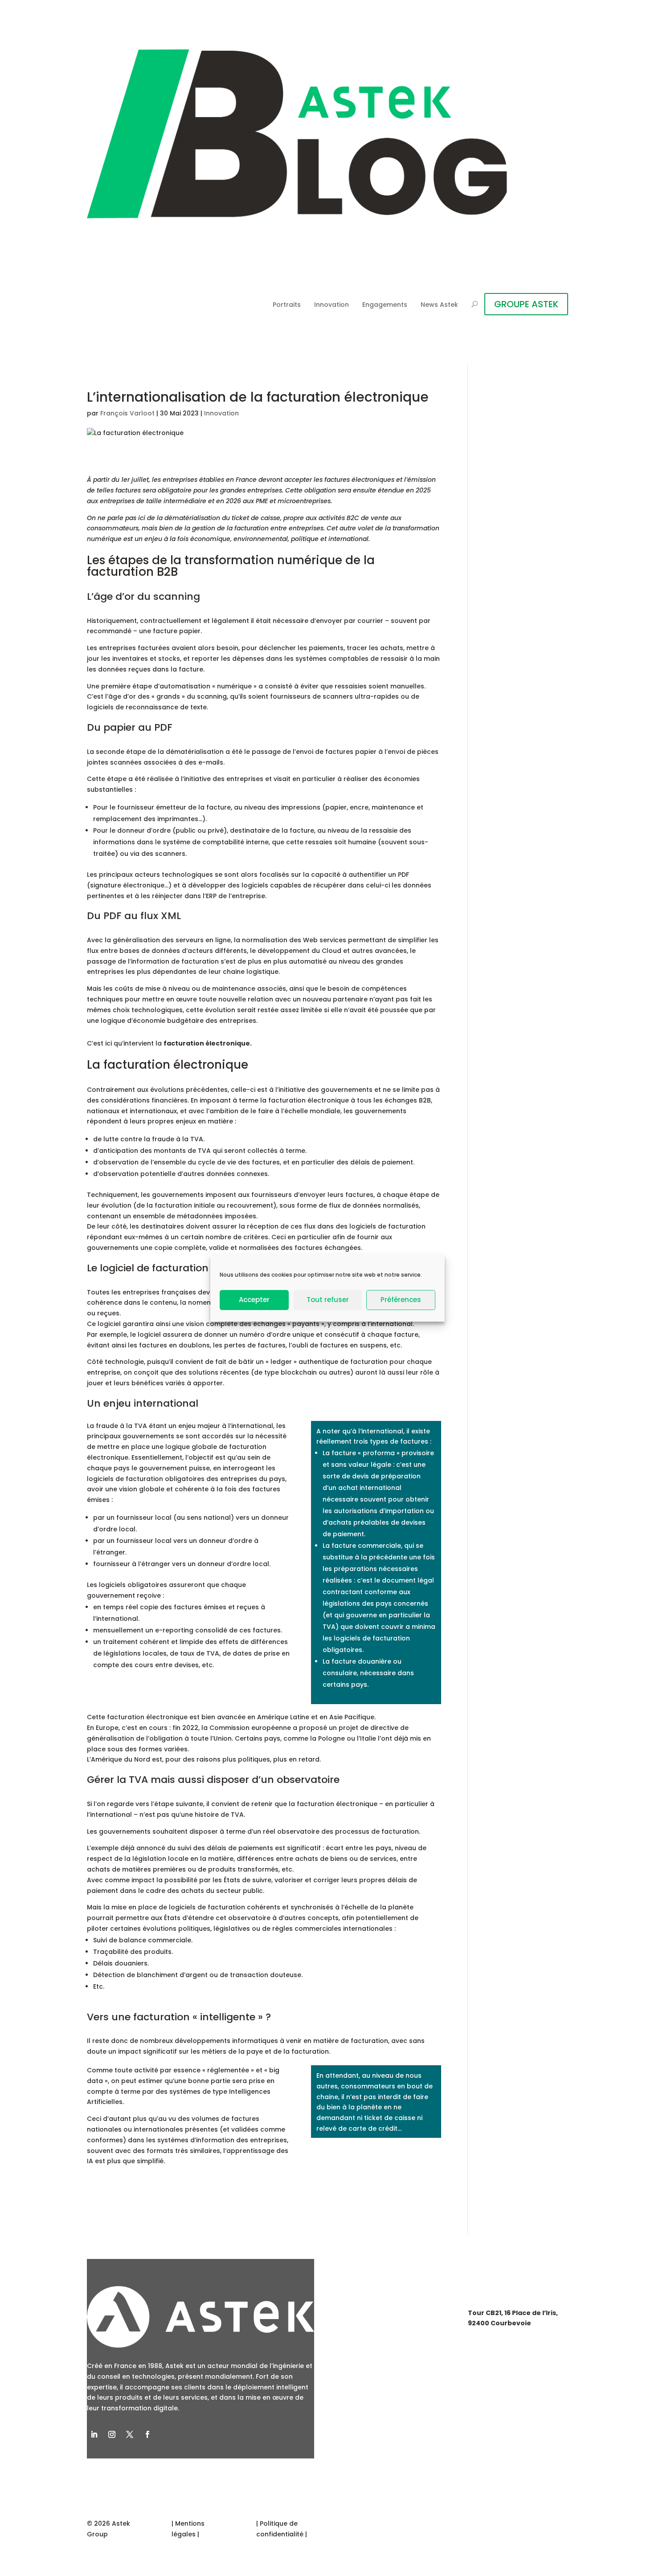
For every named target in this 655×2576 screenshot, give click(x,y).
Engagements (385, 305)
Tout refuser (328, 1300)
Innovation (332, 305)
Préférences (401, 1300)
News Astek (439, 305)
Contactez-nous (375, 2389)
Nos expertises (370, 2312)
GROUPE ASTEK (526, 304)
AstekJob (360, 2363)
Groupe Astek (369, 2337)
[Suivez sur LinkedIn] (94, 2434)
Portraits (287, 305)
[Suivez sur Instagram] (112, 2434)
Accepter (254, 1300)
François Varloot (127, 413)
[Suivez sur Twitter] (130, 2434)
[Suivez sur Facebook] (147, 2434)
